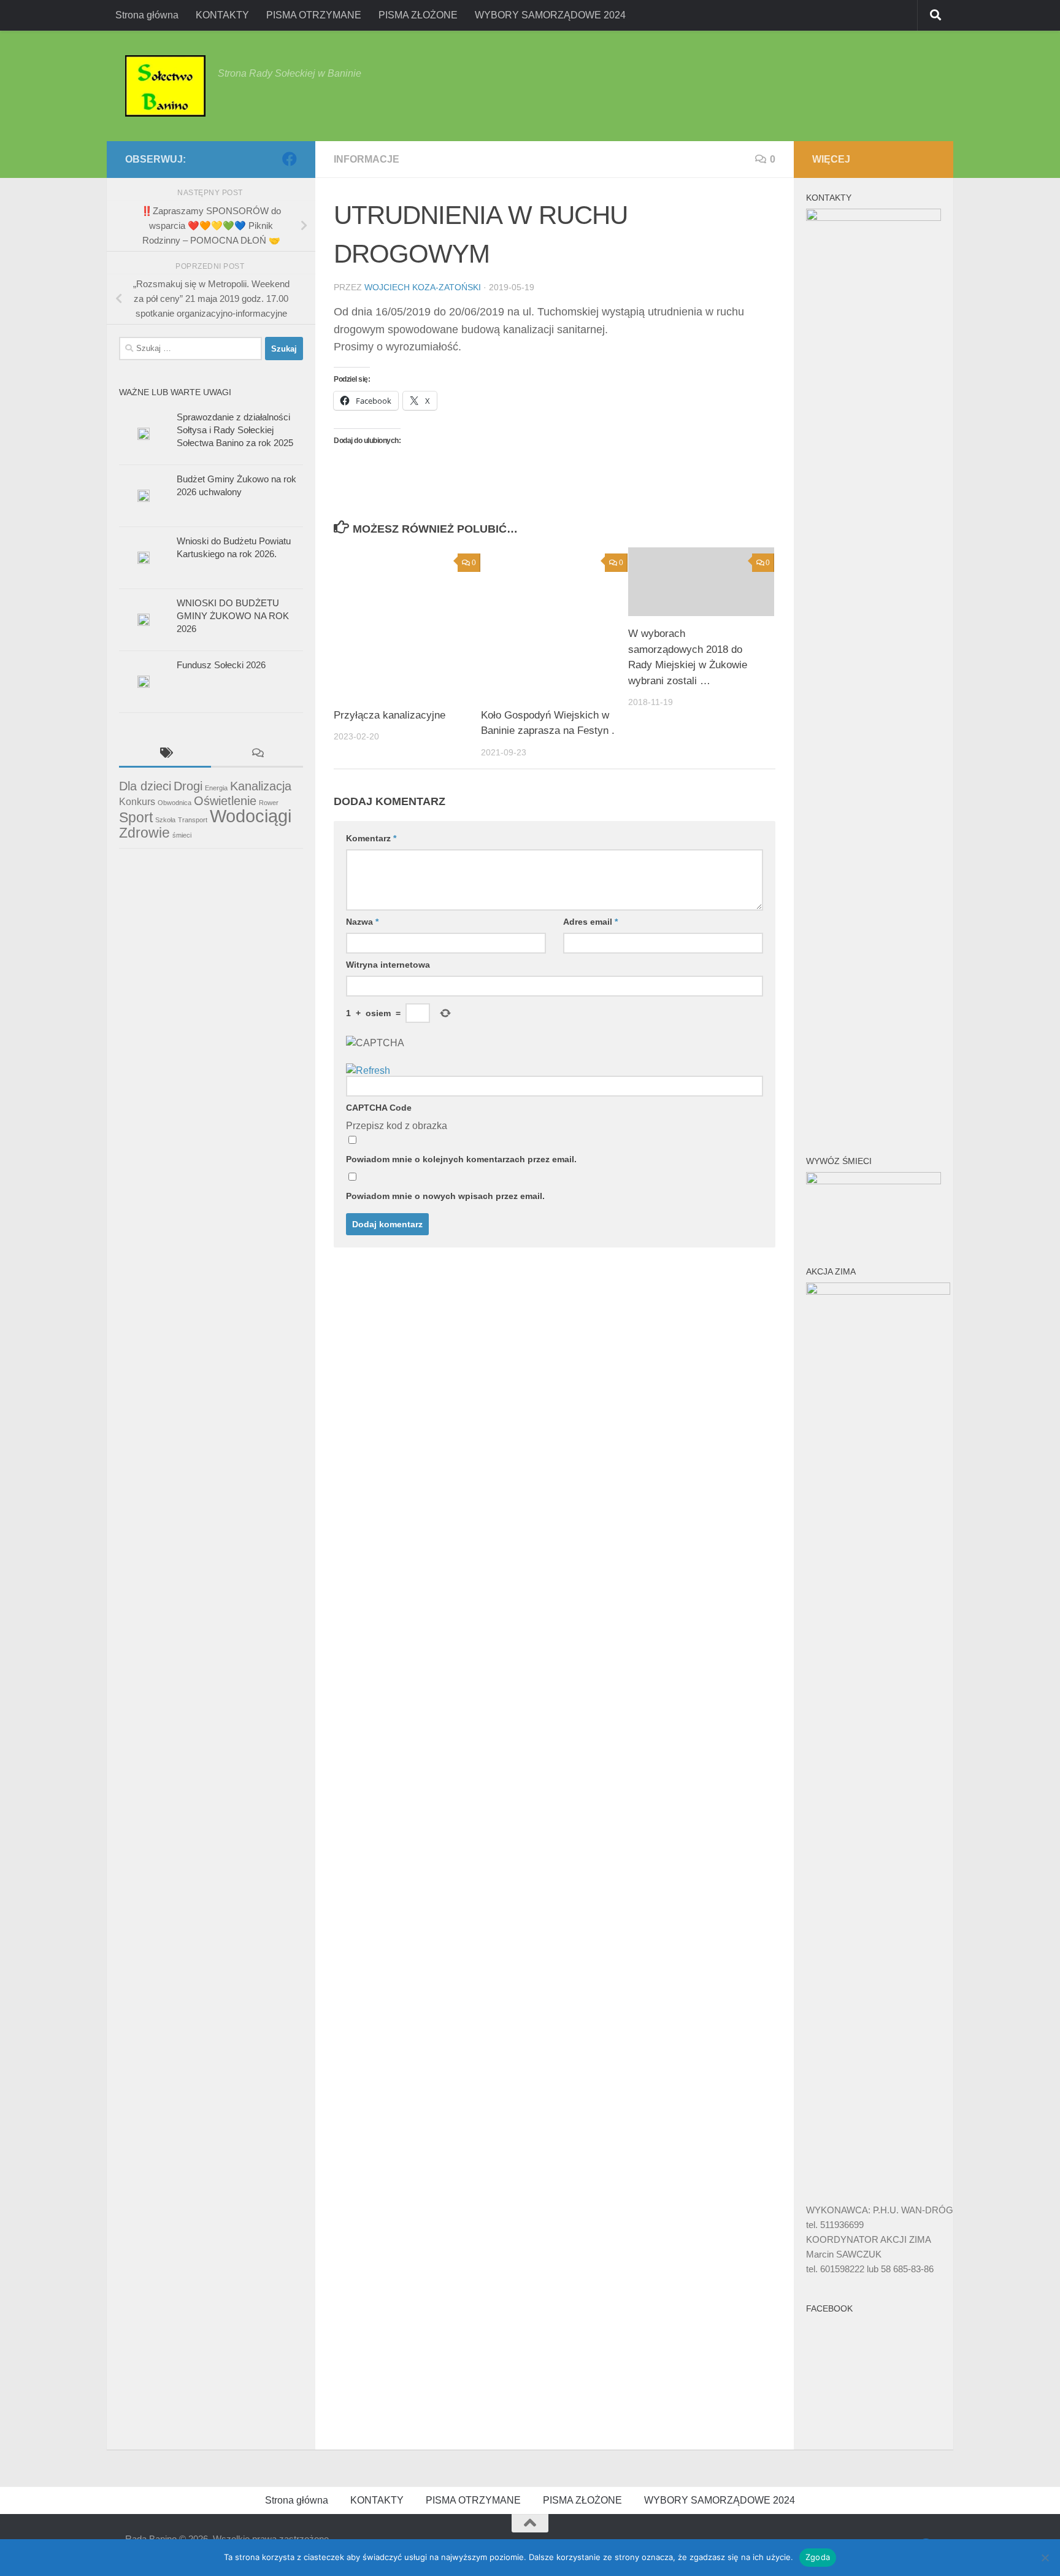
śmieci (182, 835)
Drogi (188, 786)
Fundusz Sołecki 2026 (221, 665)
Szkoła (165, 820)
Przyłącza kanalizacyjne (390, 715)
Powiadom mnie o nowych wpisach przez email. (445, 1196)
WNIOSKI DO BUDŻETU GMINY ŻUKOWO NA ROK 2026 (233, 616)
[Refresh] (368, 1070)
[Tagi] (165, 754)
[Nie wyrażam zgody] (1045, 2558)
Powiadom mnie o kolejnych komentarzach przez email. (461, 1159)
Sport (136, 817)
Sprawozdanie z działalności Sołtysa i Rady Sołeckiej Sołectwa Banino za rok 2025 (235, 430)
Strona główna (147, 15)
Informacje (367, 159)
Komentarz (371, 838)
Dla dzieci (145, 786)
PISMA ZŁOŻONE (418, 15)
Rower (269, 803)
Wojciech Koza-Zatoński (423, 287)
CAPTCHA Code (379, 1108)
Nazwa (362, 922)
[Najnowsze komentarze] (257, 754)
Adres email (590, 922)
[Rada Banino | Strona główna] (165, 86)
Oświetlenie (225, 801)
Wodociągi (251, 816)
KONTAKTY (222, 15)
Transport (193, 820)
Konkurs (137, 801)
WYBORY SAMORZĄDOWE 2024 (550, 15)
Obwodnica (175, 803)
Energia (216, 788)
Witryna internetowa (388, 965)
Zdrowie (144, 833)
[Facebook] (290, 159)
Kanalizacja (261, 786)
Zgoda (818, 2557)
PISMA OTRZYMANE (314, 15)
